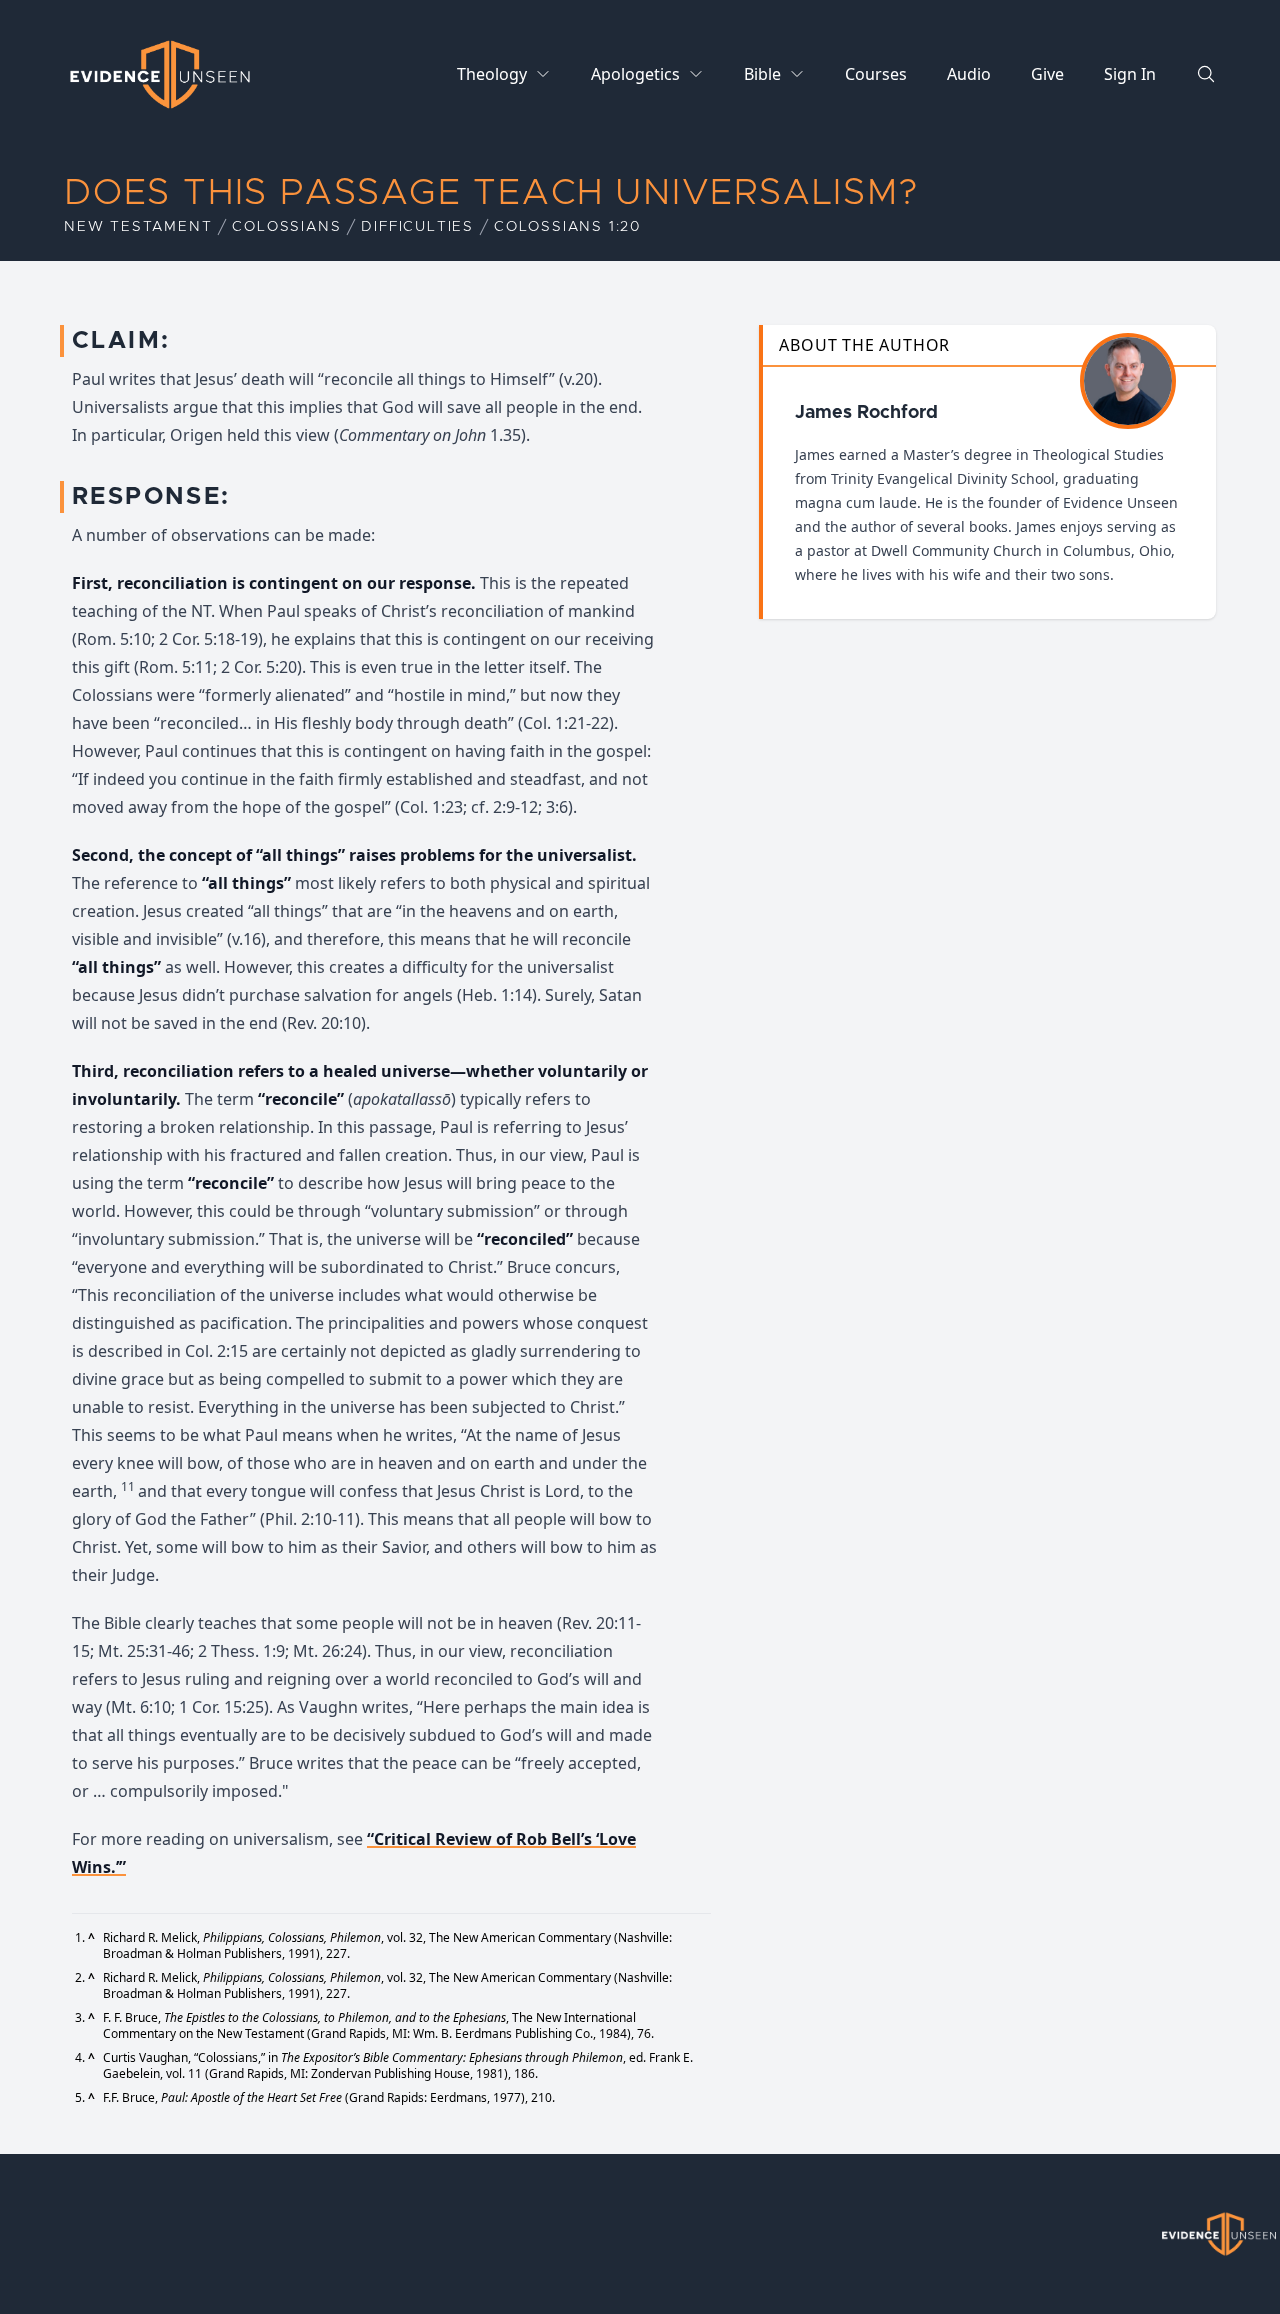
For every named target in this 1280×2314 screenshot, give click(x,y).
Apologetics (635, 74)
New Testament (138, 227)
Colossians (286, 227)
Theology (492, 74)
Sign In (1130, 74)
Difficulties (417, 227)
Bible (762, 74)
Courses (876, 74)
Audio (969, 74)
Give (1047, 74)
